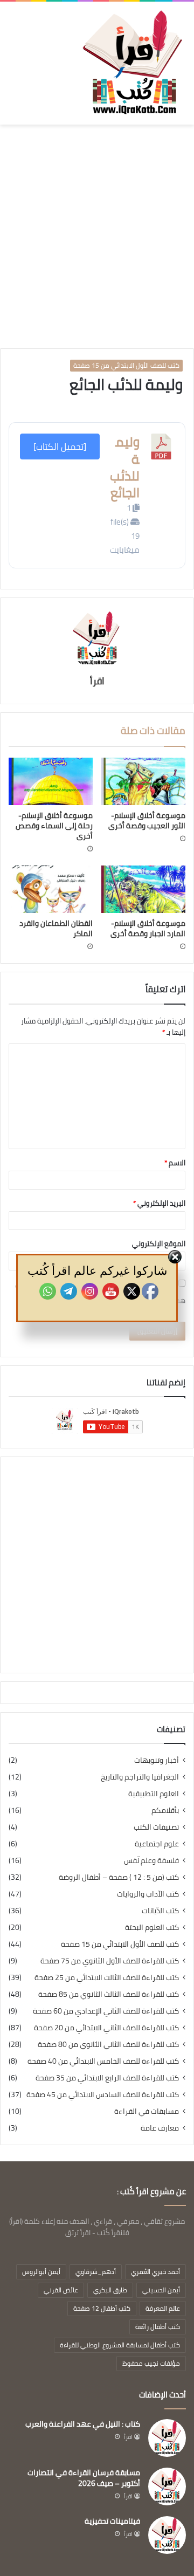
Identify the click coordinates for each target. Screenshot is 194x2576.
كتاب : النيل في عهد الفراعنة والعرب (83, 2424)
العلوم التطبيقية (154, 1794)
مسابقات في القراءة (147, 2111)
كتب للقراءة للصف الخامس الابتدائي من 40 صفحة (103, 2061)
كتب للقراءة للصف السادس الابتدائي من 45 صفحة (103, 2095)
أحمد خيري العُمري (155, 2272)
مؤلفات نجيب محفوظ (151, 2363)
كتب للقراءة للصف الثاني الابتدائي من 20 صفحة (106, 2028)
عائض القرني (61, 2290)
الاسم (175, 1163)
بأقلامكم (165, 1811)
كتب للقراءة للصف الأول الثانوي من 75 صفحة (110, 1961)
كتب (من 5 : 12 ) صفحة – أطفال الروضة (119, 1877)
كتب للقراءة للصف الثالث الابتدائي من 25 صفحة (107, 1978)
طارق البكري (110, 2290)
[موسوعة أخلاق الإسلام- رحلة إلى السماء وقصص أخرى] (51, 781)
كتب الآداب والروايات (148, 1894)
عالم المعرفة (163, 2308)
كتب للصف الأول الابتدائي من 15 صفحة (126, 366)
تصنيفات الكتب (156, 1827)
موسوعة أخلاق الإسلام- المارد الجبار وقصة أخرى (148, 928)
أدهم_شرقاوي (96, 2272)
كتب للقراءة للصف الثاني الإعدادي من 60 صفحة (106, 2011)
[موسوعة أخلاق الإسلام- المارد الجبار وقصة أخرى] (143, 889)
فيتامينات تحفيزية (112, 2521)
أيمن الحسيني (161, 2290)
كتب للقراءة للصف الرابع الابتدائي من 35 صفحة (107, 2078)
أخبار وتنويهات (157, 1760)
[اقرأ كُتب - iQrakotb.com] (132, 63)
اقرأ (97, 681)
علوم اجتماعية (157, 1844)
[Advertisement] (97, 238)
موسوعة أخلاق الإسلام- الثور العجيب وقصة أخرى (147, 820)
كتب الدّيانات (160, 1911)
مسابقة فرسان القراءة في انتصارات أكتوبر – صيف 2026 (84, 2478)
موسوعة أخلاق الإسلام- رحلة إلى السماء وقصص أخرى (54, 826)
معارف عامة (160, 2128)
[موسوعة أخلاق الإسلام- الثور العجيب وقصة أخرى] (143, 781)
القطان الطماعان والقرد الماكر (56, 928)
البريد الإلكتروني (159, 1203)
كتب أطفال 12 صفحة (102, 2308)
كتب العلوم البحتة (152, 1928)
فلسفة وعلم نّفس (151, 1861)
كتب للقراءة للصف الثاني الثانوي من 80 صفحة (108, 2045)
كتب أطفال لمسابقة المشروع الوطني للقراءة (120, 2345)
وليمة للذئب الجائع (125, 467)
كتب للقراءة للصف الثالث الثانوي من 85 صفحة (109, 1994)
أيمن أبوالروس (41, 2272)
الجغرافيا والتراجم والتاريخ (140, 1777)
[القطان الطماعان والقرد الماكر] (51, 889)
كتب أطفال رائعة (158, 2327)
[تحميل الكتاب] (60, 446)
